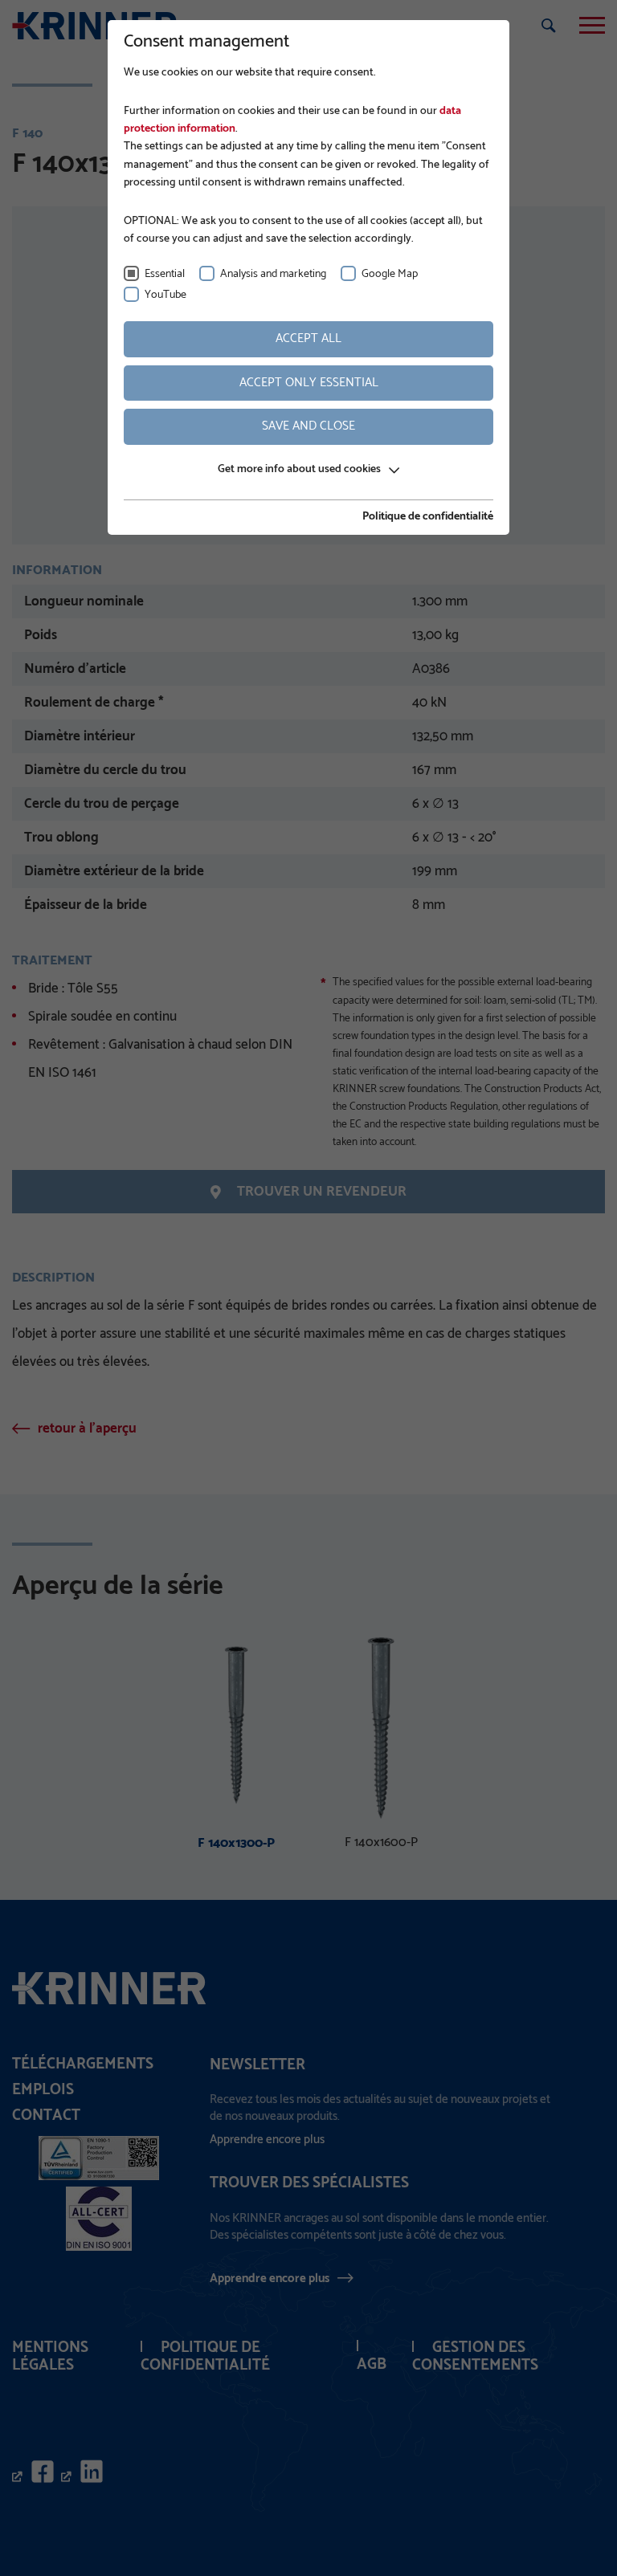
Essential (165, 274)
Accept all (308, 338)
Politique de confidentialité (428, 517)
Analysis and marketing (273, 274)
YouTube (165, 295)
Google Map (390, 274)
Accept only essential (309, 383)
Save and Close (308, 426)
